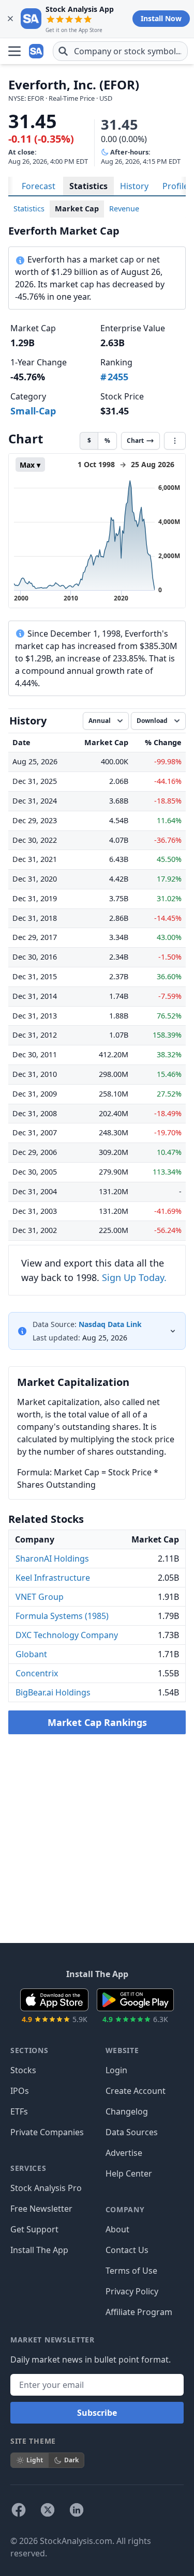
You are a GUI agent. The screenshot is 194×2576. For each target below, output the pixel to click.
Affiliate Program (139, 2312)
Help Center (129, 2173)
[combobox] (120, 51)
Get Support (34, 2229)
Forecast (39, 186)
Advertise (124, 2153)
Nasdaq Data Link (110, 1324)
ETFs (19, 2111)
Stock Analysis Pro (46, 2188)
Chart (135, 441)
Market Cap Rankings (97, 1722)
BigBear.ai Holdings (53, 1692)
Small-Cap (33, 411)
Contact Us (127, 2250)
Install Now (161, 18)
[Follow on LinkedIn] (77, 2510)
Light (35, 2460)
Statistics (88, 186)
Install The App (39, 2250)
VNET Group (40, 1597)
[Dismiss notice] (10, 19)
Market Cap (77, 209)
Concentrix (37, 1673)
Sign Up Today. (134, 1277)
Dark (71, 2460)
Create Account (136, 2091)
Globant (31, 1654)
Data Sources (132, 2132)
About (117, 2229)
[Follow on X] (48, 2510)
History (134, 186)
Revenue (124, 209)
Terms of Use (131, 2271)
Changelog (127, 2111)
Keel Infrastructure (53, 1578)
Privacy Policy (132, 2291)
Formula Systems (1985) (62, 1616)
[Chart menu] (175, 441)
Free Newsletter (41, 2209)
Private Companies (47, 2132)
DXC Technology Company (67, 1635)
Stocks (23, 2070)
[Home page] (37, 51)
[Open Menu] (14, 51)
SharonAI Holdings (52, 1559)
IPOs (20, 2091)
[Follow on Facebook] (19, 2510)
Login (116, 2070)
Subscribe (97, 2413)
